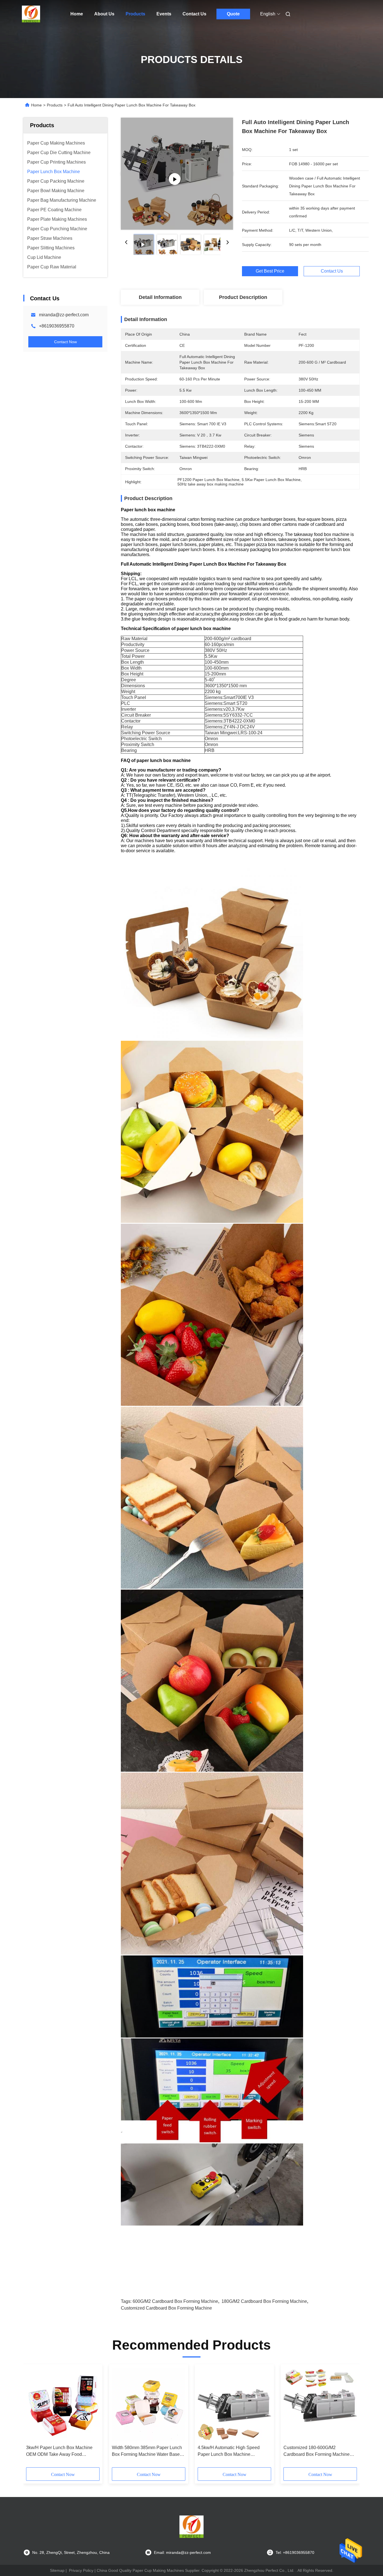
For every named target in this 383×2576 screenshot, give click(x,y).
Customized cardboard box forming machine (166, 2308)
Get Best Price (270, 271)
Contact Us (194, 14)
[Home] (31, 14)
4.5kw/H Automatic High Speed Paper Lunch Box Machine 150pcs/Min (229, 2451)
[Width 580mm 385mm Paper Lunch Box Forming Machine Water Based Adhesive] (149, 2405)
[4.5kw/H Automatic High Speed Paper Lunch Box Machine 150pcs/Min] (234, 2405)
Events (164, 14)
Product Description (243, 297)
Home (77, 14)
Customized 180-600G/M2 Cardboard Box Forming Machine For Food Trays (317, 2451)
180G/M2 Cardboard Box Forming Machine (264, 2301)
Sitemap (57, 2570)
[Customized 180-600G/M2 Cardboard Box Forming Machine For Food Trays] (320, 2405)
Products (135, 14)
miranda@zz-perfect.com (64, 315)
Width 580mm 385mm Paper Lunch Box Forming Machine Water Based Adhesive (147, 2451)
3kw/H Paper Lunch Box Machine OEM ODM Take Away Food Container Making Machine (59, 2451)
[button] (33, 2418)
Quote (233, 14)
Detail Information (160, 297)
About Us (104, 14)
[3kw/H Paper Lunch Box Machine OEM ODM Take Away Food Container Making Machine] (63, 2405)
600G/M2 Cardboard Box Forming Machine (175, 2301)
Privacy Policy (81, 2570)
